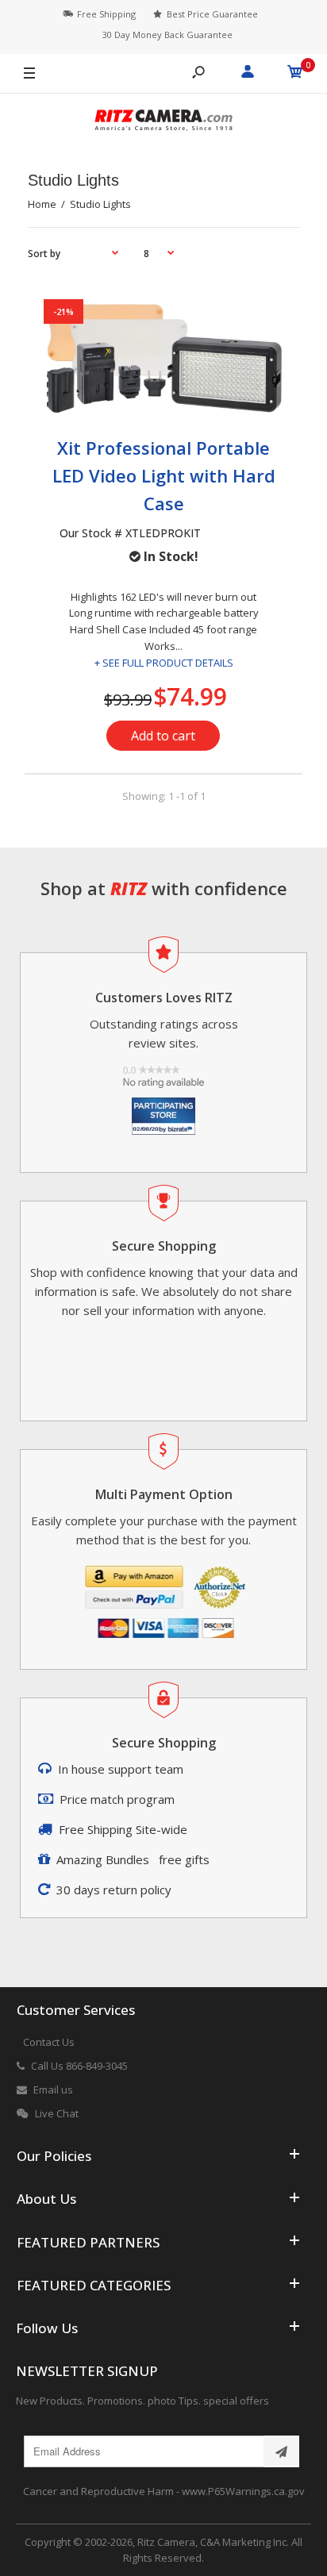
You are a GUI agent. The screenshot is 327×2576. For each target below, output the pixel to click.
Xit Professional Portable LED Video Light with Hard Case (164, 475)
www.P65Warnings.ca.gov (243, 2491)
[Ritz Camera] (163, 123)
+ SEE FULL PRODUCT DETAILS (164, 663)
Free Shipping (106, 14)
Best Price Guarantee (212, 14)
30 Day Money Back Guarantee (167, 35)
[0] (295, 74)
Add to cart (163, 736)
